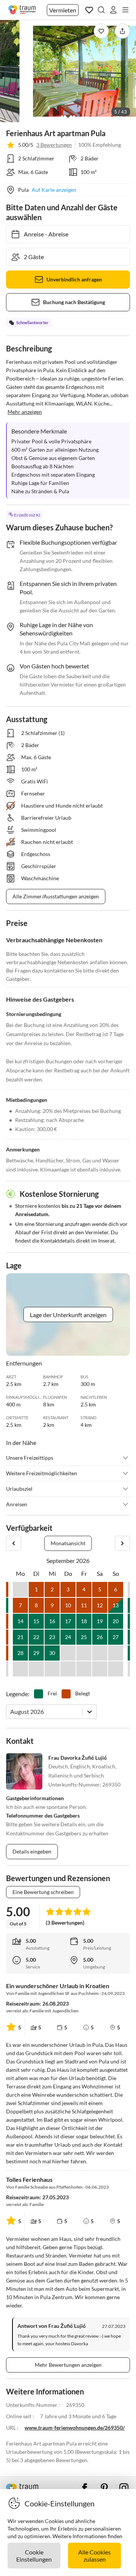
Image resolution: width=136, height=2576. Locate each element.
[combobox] (11, 1711)
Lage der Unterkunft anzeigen (68, 1315)
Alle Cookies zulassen (94, 2556)
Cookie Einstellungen (34, 2556)
